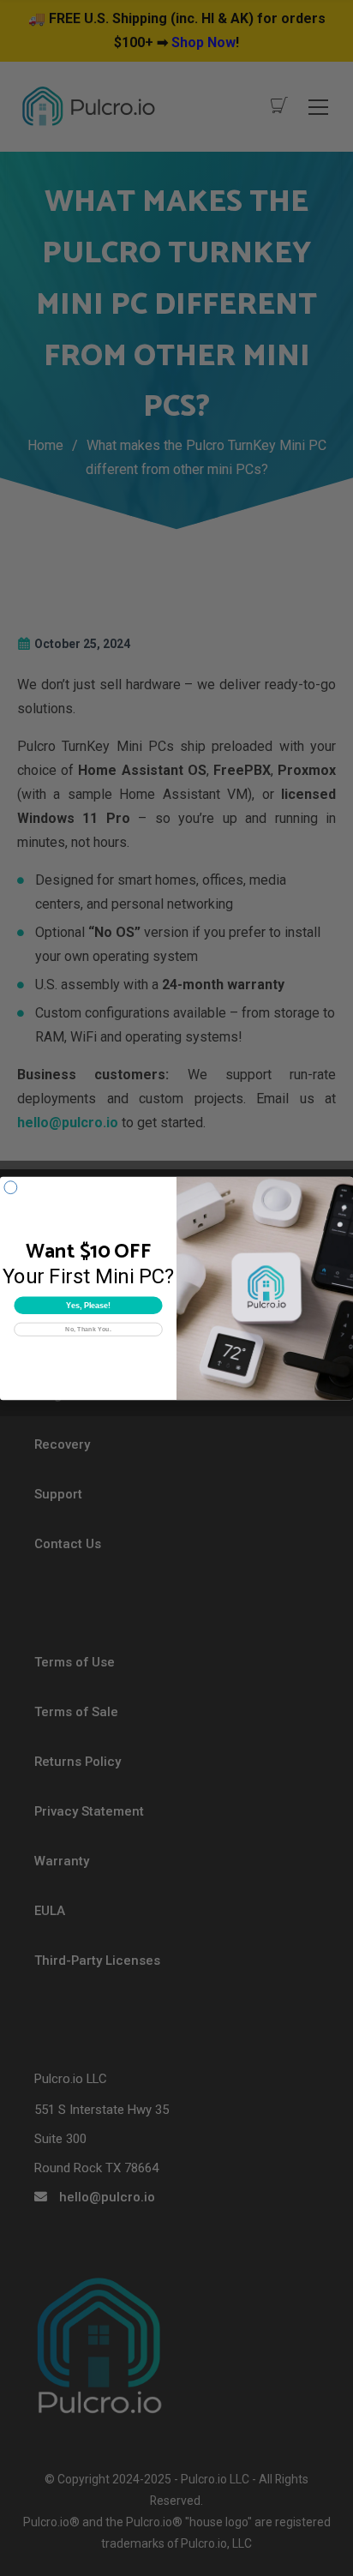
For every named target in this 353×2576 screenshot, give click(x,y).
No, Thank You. (88, 1329)
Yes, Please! (88, 1305)
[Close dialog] (11, 1187)
